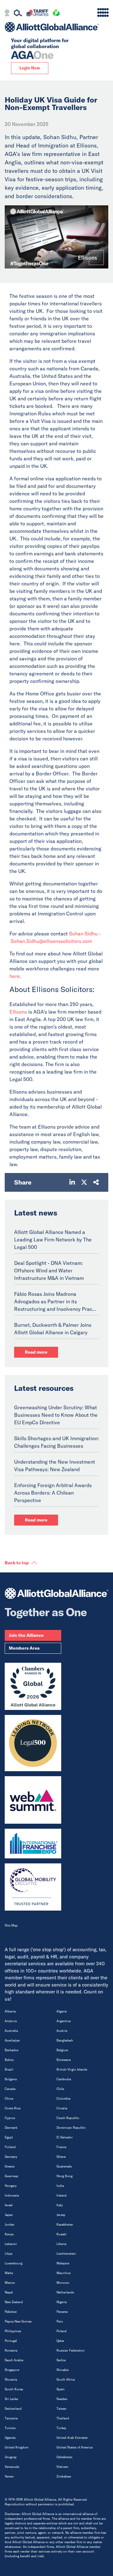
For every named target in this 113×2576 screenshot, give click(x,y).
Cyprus (10, 2118)
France (61, 2147)
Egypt (9, 2137)
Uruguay (11, 2457)
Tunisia (10, 2428)
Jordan (10, 2225)
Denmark (11, 2128)
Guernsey (11, 2176)
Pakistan (11, 2312)
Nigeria (62, 2302)
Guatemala (64, 2166)
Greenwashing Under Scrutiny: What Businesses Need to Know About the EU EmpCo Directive (56, 1415)
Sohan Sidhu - (85, 934)
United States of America (75, 2447)
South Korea (14, 2389)
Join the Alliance (26, 1635)
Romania (11, 2350)
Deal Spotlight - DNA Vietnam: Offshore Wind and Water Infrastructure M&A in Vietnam (49, 1270)
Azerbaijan (12, 2040)
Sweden (62, 2399)
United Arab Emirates (72, 2438)
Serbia (61, 2360)
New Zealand (14, 2302)
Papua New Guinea (18, 2321)
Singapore (12, 2370)
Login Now (30, 68)
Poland (62, 2331)
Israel (9, 2205)
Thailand (63, 2418)
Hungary (11, 2186)
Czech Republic (68, 2118)
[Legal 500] (33, 1743)
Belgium (62, 2050)
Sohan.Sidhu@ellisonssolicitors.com (51, 941)
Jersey (61, 2215)
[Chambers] (33, 1686)
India (60, 2186)
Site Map (11, 1925)
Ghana (61, 2157)
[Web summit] (33, 1800)
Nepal (9, 2292)
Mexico (10, 2283)
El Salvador (65, 2137)
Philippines (13, 2331)
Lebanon (11, 2244)
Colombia (63, 2099)
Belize (9, 2060)
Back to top (17, 1563)
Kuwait (62, 2234)
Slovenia (11, 2380)
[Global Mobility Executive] (33, 1887)
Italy (60, 2205)
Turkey (61, 2428)
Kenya (9, 2234)
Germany (11, 2157)
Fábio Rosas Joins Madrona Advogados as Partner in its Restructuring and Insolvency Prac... (55, 1301)
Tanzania (11, 2418)
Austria (62, 2031)
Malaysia (63, 2263)
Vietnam (62, 2467)
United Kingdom (16, 2447)
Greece (10, 2166)
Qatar (60, 2341)
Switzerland (13, 2409)
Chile (60, 2089)
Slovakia (62, 2370)
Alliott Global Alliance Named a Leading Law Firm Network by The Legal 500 (53, 1240)
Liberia (61, 2244)
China (9, 2099)
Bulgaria (11, 2079)
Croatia (62, 2108)
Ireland (62, 2195)
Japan (9, 2215)
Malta (9, 2273)
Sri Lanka (11, 2399)
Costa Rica (13, 2108)
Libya (8, 2254)
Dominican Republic (71, 2128)
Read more (36, 1352)
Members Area (24, 1648)
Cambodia (64, 2079)
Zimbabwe (64, 2476)
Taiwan (62, 2409)
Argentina (64, 2021)
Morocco (63, 2283)
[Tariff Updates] (37, 14)
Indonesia (12, 2195)
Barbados (12, 2050)
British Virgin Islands (72, 2070)
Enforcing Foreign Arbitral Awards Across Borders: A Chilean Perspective (53, 1493)
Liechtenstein (66, 2254)
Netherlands (65, 2292)
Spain (61, 2389)
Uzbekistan (65, 2457)
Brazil (9, 2070)
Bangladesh (65, 2040)
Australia (11, 2031)
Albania (10, 2011)
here (15, 976)
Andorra (11, 2021)
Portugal (11, 2341)
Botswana (64, 2060)
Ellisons (18, 1012)
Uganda (10, 2438)
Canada (10, 2089)
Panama (62, 2312)
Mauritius (64, 2273)
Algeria (62, 2011)
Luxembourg (13, 2263)
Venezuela (12, 2467)
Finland (10, 2147)
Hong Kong (65, 2176)
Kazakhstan (65, 2225)
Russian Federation (71, 2350)
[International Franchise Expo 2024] (33, 1844)
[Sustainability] (56, 14)
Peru (60, 2321)
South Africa (66, 2380)
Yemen (9, 2476)
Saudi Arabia (14, 2360)
